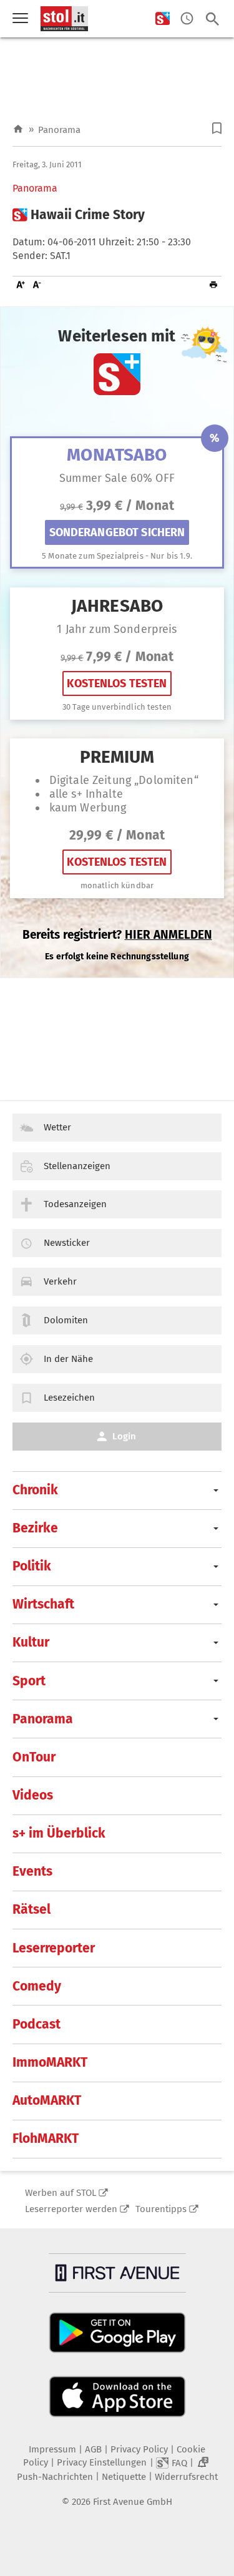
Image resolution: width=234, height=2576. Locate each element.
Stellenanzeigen (77, 1166)
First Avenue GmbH (133, 2502)
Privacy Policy (139, 2449)
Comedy (37, 1986)
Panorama (59, 130)
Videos (33, 1795)
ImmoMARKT (50, 2062)
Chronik (35, 1490)
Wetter (57, 1127)
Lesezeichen (69, 1398)
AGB (93, 2449)
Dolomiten (66, 1320)
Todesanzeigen (75, 1204)
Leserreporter (54, 1948)
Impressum (52, 2449)
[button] (217, 128)
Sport (29, 1681)
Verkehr (60, 1281)
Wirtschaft (43, 1604)
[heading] (117, 215)
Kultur (31, 1642)
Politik (32, 1566)
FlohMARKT (46, 2138)
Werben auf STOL (61, 2193)
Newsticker (67, 1243)
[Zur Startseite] (18, 130)
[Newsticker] (187, 19)
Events (32, 1871)
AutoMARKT (47, 2100)
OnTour (34, 1757)
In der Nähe (68, 1359)
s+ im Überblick (59, 1833)
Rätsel (32, 1909)
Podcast (37, 2024)
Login (124, 1436)
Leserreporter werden (71, 2209)
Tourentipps (161, 2209)
